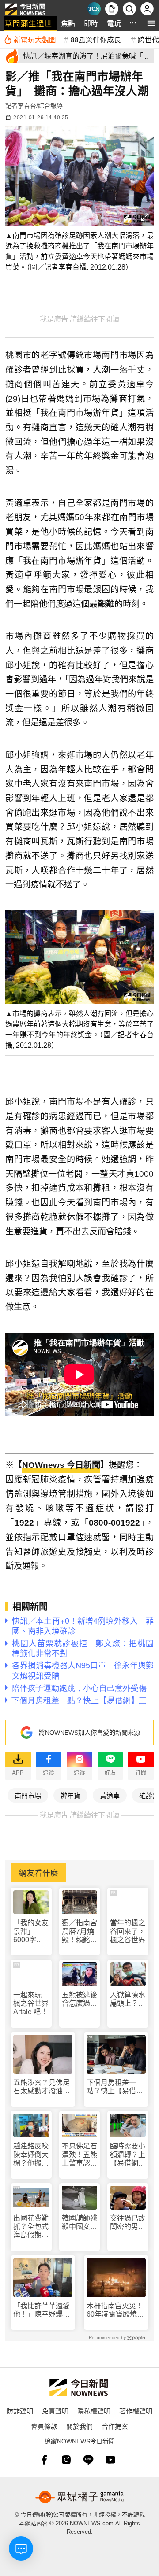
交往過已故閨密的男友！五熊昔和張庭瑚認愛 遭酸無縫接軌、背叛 (128, 2223)
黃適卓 (110, 1795)
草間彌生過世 (28, 23)
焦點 (68, 23)
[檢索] (129, 9)
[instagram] (66, 2460)
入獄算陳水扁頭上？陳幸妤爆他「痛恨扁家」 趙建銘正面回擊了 (128, 1999)
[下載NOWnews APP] (112, 9)
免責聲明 (55, 2411)
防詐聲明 (20, 2411)
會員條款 (44, 2426)
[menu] (151, 23)
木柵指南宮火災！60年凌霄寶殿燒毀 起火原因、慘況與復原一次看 (116, 2310)
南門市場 (28, 1795)
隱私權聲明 (94, 2411)
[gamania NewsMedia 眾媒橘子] (79, 2497)
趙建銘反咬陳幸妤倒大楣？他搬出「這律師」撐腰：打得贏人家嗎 (31, 2155)
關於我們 (79, 2426)
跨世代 (148, 39)
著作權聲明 (136, 2411)
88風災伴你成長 (96, 39)
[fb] (44, 2460)
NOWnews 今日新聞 (61, 1465)
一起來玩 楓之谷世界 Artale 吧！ (31, 2003)
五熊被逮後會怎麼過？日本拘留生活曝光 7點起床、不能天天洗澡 (79, 1999)
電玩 (114, 23)
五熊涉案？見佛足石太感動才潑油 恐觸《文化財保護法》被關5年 (42, 2087)
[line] (88, 2460)
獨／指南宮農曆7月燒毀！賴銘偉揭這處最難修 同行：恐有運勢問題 (79, 1931)
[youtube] (110, 2460)
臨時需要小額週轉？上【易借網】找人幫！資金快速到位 (128, 2155)
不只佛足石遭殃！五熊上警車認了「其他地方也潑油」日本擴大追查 (79, 2155)
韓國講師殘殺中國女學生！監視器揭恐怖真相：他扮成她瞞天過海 (79, 2223)
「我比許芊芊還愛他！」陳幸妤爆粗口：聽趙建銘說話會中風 (42, 2310)
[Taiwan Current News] (94, 9)
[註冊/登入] (147, 9)
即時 (91, 23)
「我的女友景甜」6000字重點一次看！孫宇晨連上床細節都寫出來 (31, 1931)
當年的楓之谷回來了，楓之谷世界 (128, 1931)
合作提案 (115, 2426)
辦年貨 (70, 1795)
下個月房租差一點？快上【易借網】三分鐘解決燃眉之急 (115, 2087)
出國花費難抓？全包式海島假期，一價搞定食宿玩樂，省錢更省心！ (31, 2227)
